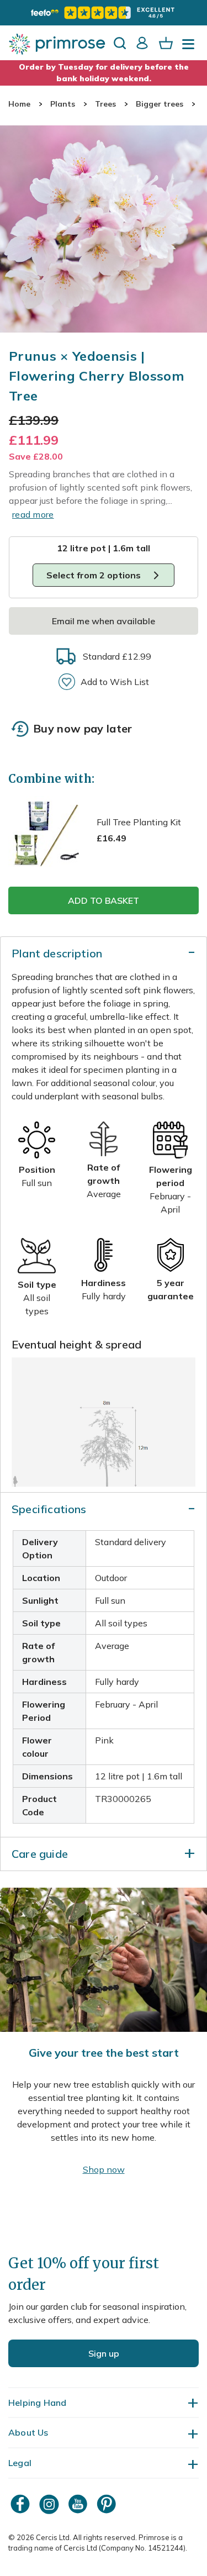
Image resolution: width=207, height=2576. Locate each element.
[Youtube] (79, 2504)
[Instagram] (50, 2504)
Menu (190, 48)
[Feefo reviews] (103, 13)
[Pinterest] (108, 2504)
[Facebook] (22, 2504)
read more (33, 514)
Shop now (104, 2169)
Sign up (104, 2353)
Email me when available (104, 621)
